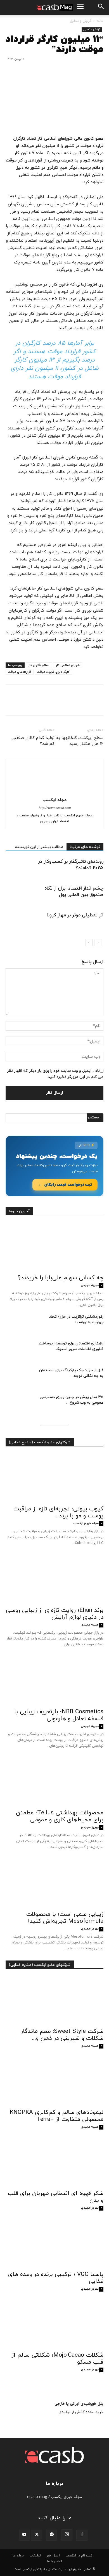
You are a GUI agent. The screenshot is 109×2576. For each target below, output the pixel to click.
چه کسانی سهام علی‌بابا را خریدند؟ (61, 1278)
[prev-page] (98, 943)
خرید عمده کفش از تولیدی (81, 2412)
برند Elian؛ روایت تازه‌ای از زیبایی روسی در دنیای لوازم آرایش (55, 1614)
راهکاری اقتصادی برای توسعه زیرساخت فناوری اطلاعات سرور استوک (71, 1346)
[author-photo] (54, 792)
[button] (101, 8)
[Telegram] (52, 2535)
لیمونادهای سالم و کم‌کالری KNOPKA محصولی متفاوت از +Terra (57, 2116)
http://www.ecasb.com (55, 808)
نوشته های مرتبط (85, 847)
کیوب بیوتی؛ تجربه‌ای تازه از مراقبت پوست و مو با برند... (58, 1512)
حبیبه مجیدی (90, 1285)
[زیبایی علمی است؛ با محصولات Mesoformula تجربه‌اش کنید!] (54, 1883)
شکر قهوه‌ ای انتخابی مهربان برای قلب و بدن (56, 2197)
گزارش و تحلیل (80, 21)
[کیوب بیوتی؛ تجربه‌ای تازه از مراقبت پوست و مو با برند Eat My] (54, 1478)
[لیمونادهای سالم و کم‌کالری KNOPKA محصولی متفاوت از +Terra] (54, 2081)
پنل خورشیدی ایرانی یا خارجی (79, 2404)
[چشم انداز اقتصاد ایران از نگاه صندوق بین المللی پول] (89, 895)
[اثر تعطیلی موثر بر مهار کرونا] (89, 922)
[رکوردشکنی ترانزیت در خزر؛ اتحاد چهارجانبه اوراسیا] (20, 1324)
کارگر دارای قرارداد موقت (53, 672)
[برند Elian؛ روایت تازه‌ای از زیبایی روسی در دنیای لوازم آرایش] (54, 1579)
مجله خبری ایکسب (86, 1523)
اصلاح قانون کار (39, 665)
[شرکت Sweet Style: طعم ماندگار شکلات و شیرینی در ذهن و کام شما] (54, 2000)
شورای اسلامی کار (68, 665)
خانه (100, 21)
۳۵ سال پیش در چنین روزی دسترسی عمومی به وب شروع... (72, 1400)
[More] (46, 704)
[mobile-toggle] (80, 8)
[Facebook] (98, 704)
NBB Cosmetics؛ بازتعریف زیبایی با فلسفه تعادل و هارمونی (59, 1715)
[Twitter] (85, 704)
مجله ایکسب (55, 800)
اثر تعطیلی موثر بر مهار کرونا (75, 915)
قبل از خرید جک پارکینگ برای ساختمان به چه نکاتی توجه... (71, 1373)
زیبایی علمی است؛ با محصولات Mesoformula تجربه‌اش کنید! (65, 1918)
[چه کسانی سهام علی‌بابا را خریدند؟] (54, 1247)
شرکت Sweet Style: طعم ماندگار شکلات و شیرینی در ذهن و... (62, 2035)
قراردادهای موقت (20, 672)
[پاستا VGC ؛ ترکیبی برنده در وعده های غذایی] (54, 2243)
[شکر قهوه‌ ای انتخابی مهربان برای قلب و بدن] (54, 2162)
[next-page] (89, 943)
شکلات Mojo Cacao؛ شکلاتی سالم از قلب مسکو (57, 2359)
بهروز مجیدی (90, 1827)
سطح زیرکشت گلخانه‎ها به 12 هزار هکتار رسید (80, 741)
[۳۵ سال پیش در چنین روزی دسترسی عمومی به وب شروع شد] (20, 1404)
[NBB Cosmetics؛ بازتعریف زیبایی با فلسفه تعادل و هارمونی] (54, 1681)
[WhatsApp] (59, 704)
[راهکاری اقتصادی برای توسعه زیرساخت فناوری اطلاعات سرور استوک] (20, 1351)
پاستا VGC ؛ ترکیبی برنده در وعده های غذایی (56, 2278)
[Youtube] (24, 2535)
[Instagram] (67, 2535)
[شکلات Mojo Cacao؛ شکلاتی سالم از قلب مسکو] (54, 2324)
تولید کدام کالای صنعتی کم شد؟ (33, 741)
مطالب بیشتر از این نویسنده (39, 847)
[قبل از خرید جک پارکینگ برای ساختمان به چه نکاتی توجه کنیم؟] (20, 1377)
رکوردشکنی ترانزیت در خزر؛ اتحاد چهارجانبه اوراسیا (76, 1319)
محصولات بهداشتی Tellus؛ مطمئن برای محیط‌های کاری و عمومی (60, 1816)
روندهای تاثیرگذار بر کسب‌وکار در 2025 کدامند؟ (71, 865)
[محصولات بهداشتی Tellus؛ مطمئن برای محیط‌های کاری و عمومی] (54, 1782)
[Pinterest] (72, 704)
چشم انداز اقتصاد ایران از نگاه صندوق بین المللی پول (74, 892)
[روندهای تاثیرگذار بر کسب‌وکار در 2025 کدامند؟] (89, 868)
